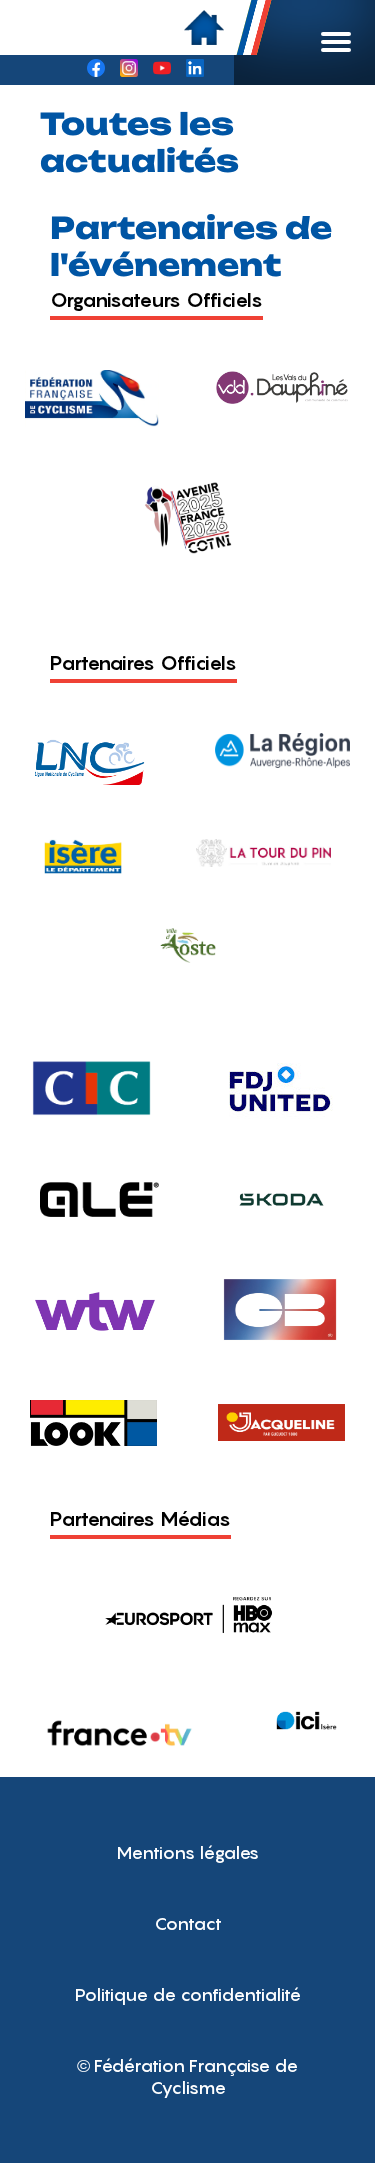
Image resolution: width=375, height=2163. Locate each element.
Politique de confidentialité (188, 1994)
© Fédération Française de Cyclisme (187, 2076)
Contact (188, 1923)
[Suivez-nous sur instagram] (129, 70)
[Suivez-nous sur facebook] (96, 70)
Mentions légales (187, 1852)
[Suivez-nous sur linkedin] (195, 70)
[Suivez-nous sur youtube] (162, 70)
